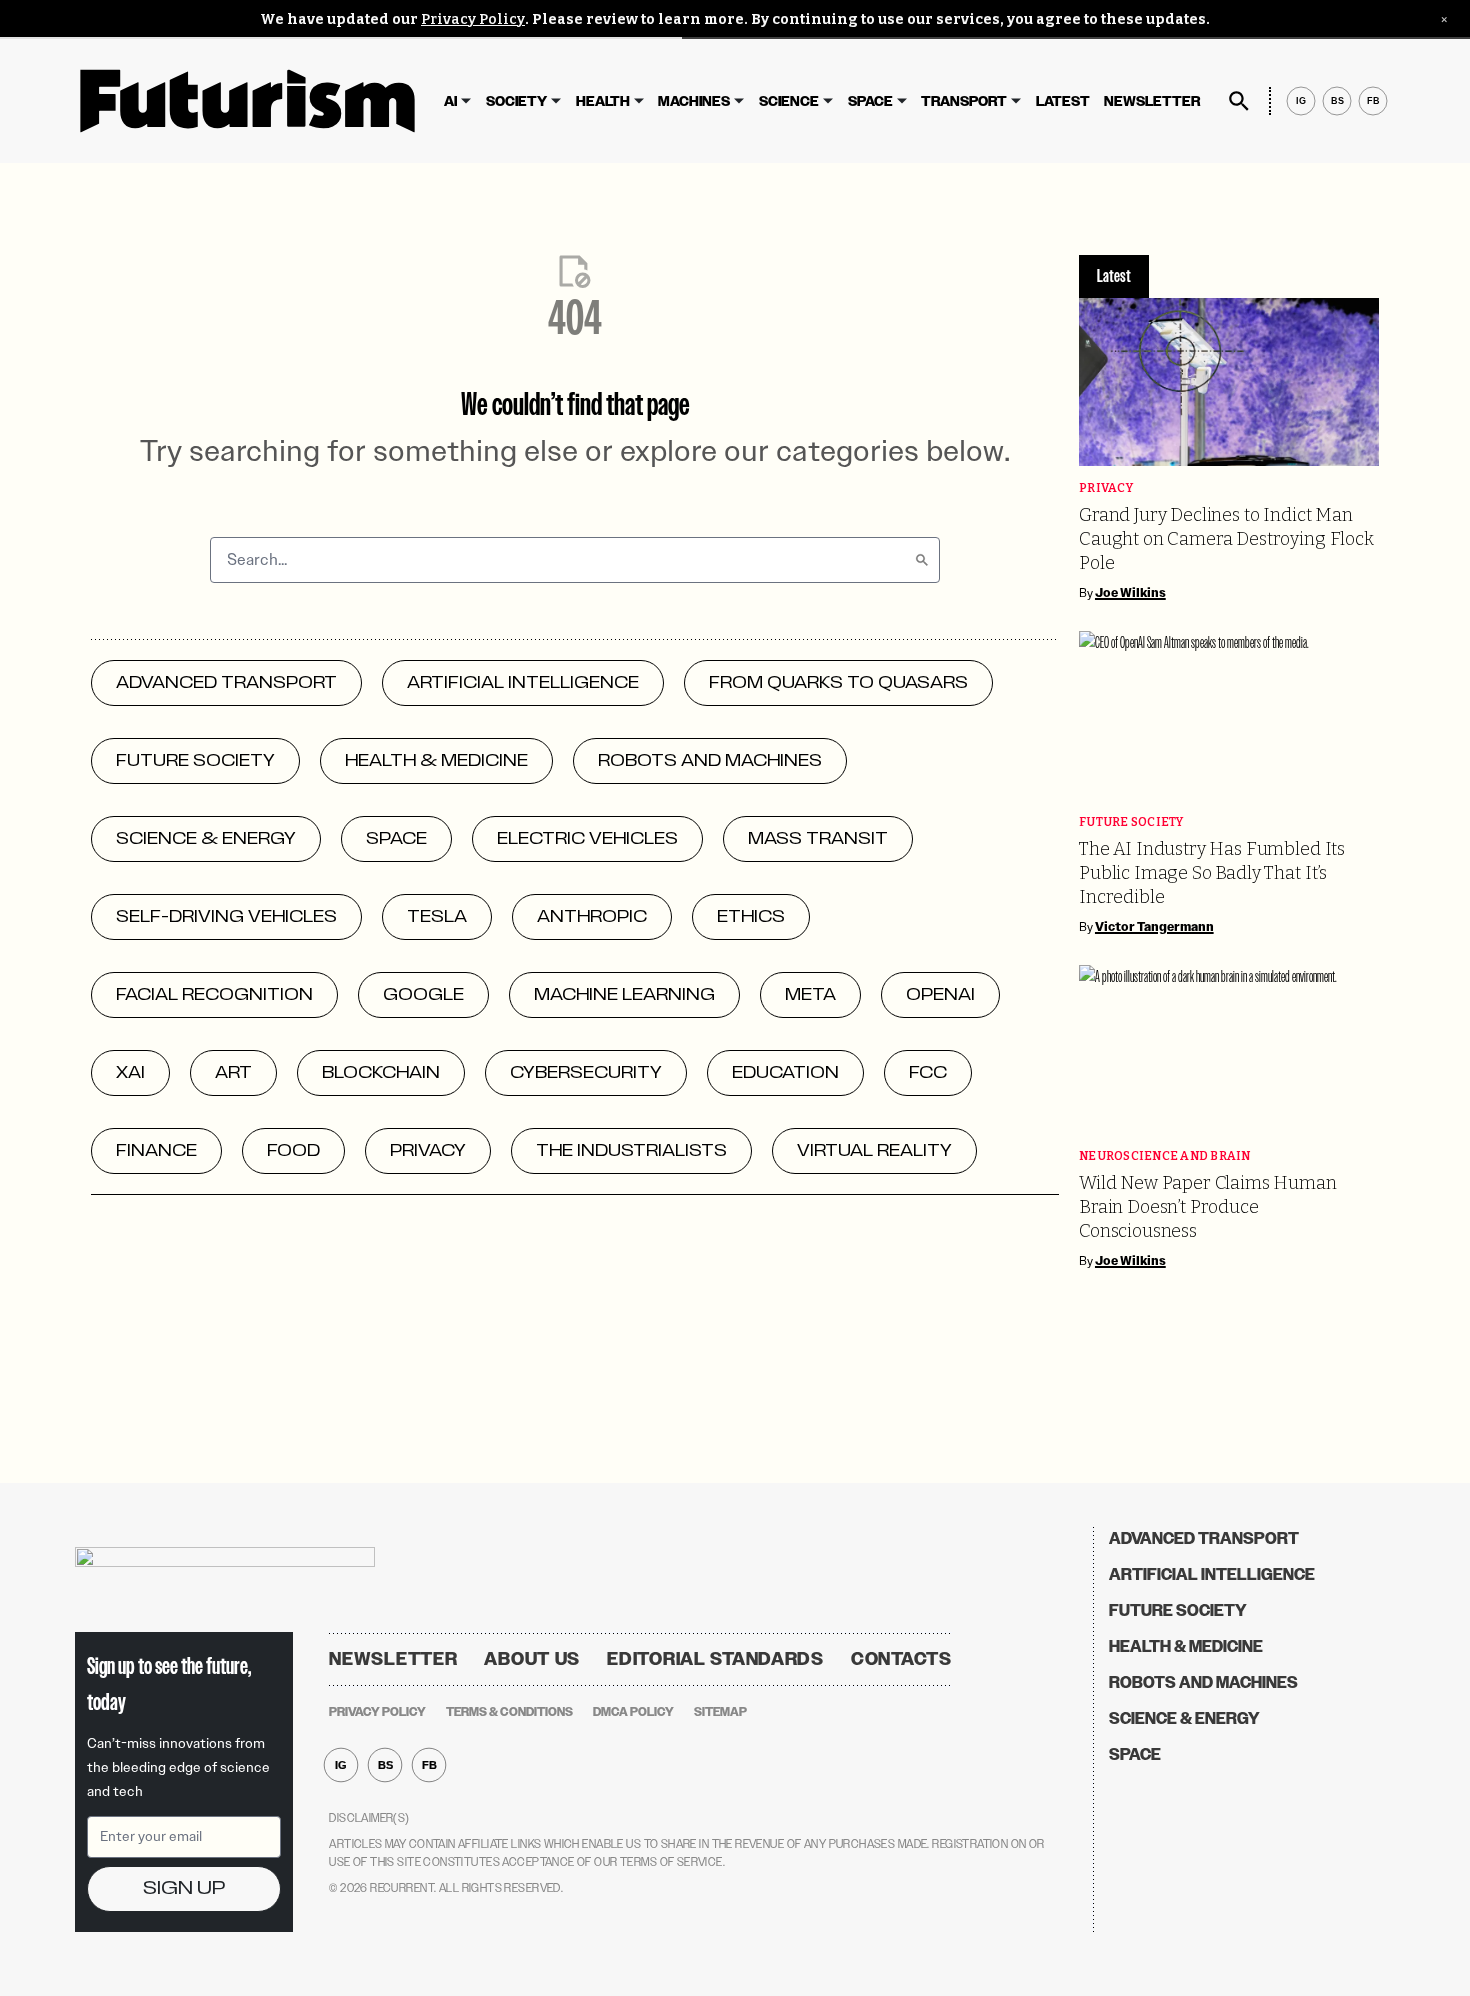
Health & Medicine (1186, 1646)
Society (516, 101)
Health (603, 101)
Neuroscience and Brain (1165, 1156)
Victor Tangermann (1154, 927)
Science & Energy (1184, 1718)
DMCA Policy (633, 1712)
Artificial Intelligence (1212, 1574)
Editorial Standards (715, 1659)
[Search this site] (1239, 101)
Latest (1063, 101)
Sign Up (184, 1888)
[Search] (922, 560)
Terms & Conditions (509, 1712)
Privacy (1106, 488)
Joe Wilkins (1130, 593)
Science (789, 101)
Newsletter (1152, 101)
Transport (964, 101)
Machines (694, 101)
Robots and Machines (1203, 1682)
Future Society (1131, 822)
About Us (532, 1659)
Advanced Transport (1204, 1538)
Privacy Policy (473, 19)
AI (450, 101)
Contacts (901, 1659)
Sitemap (720, 1712)
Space (870, 101)
